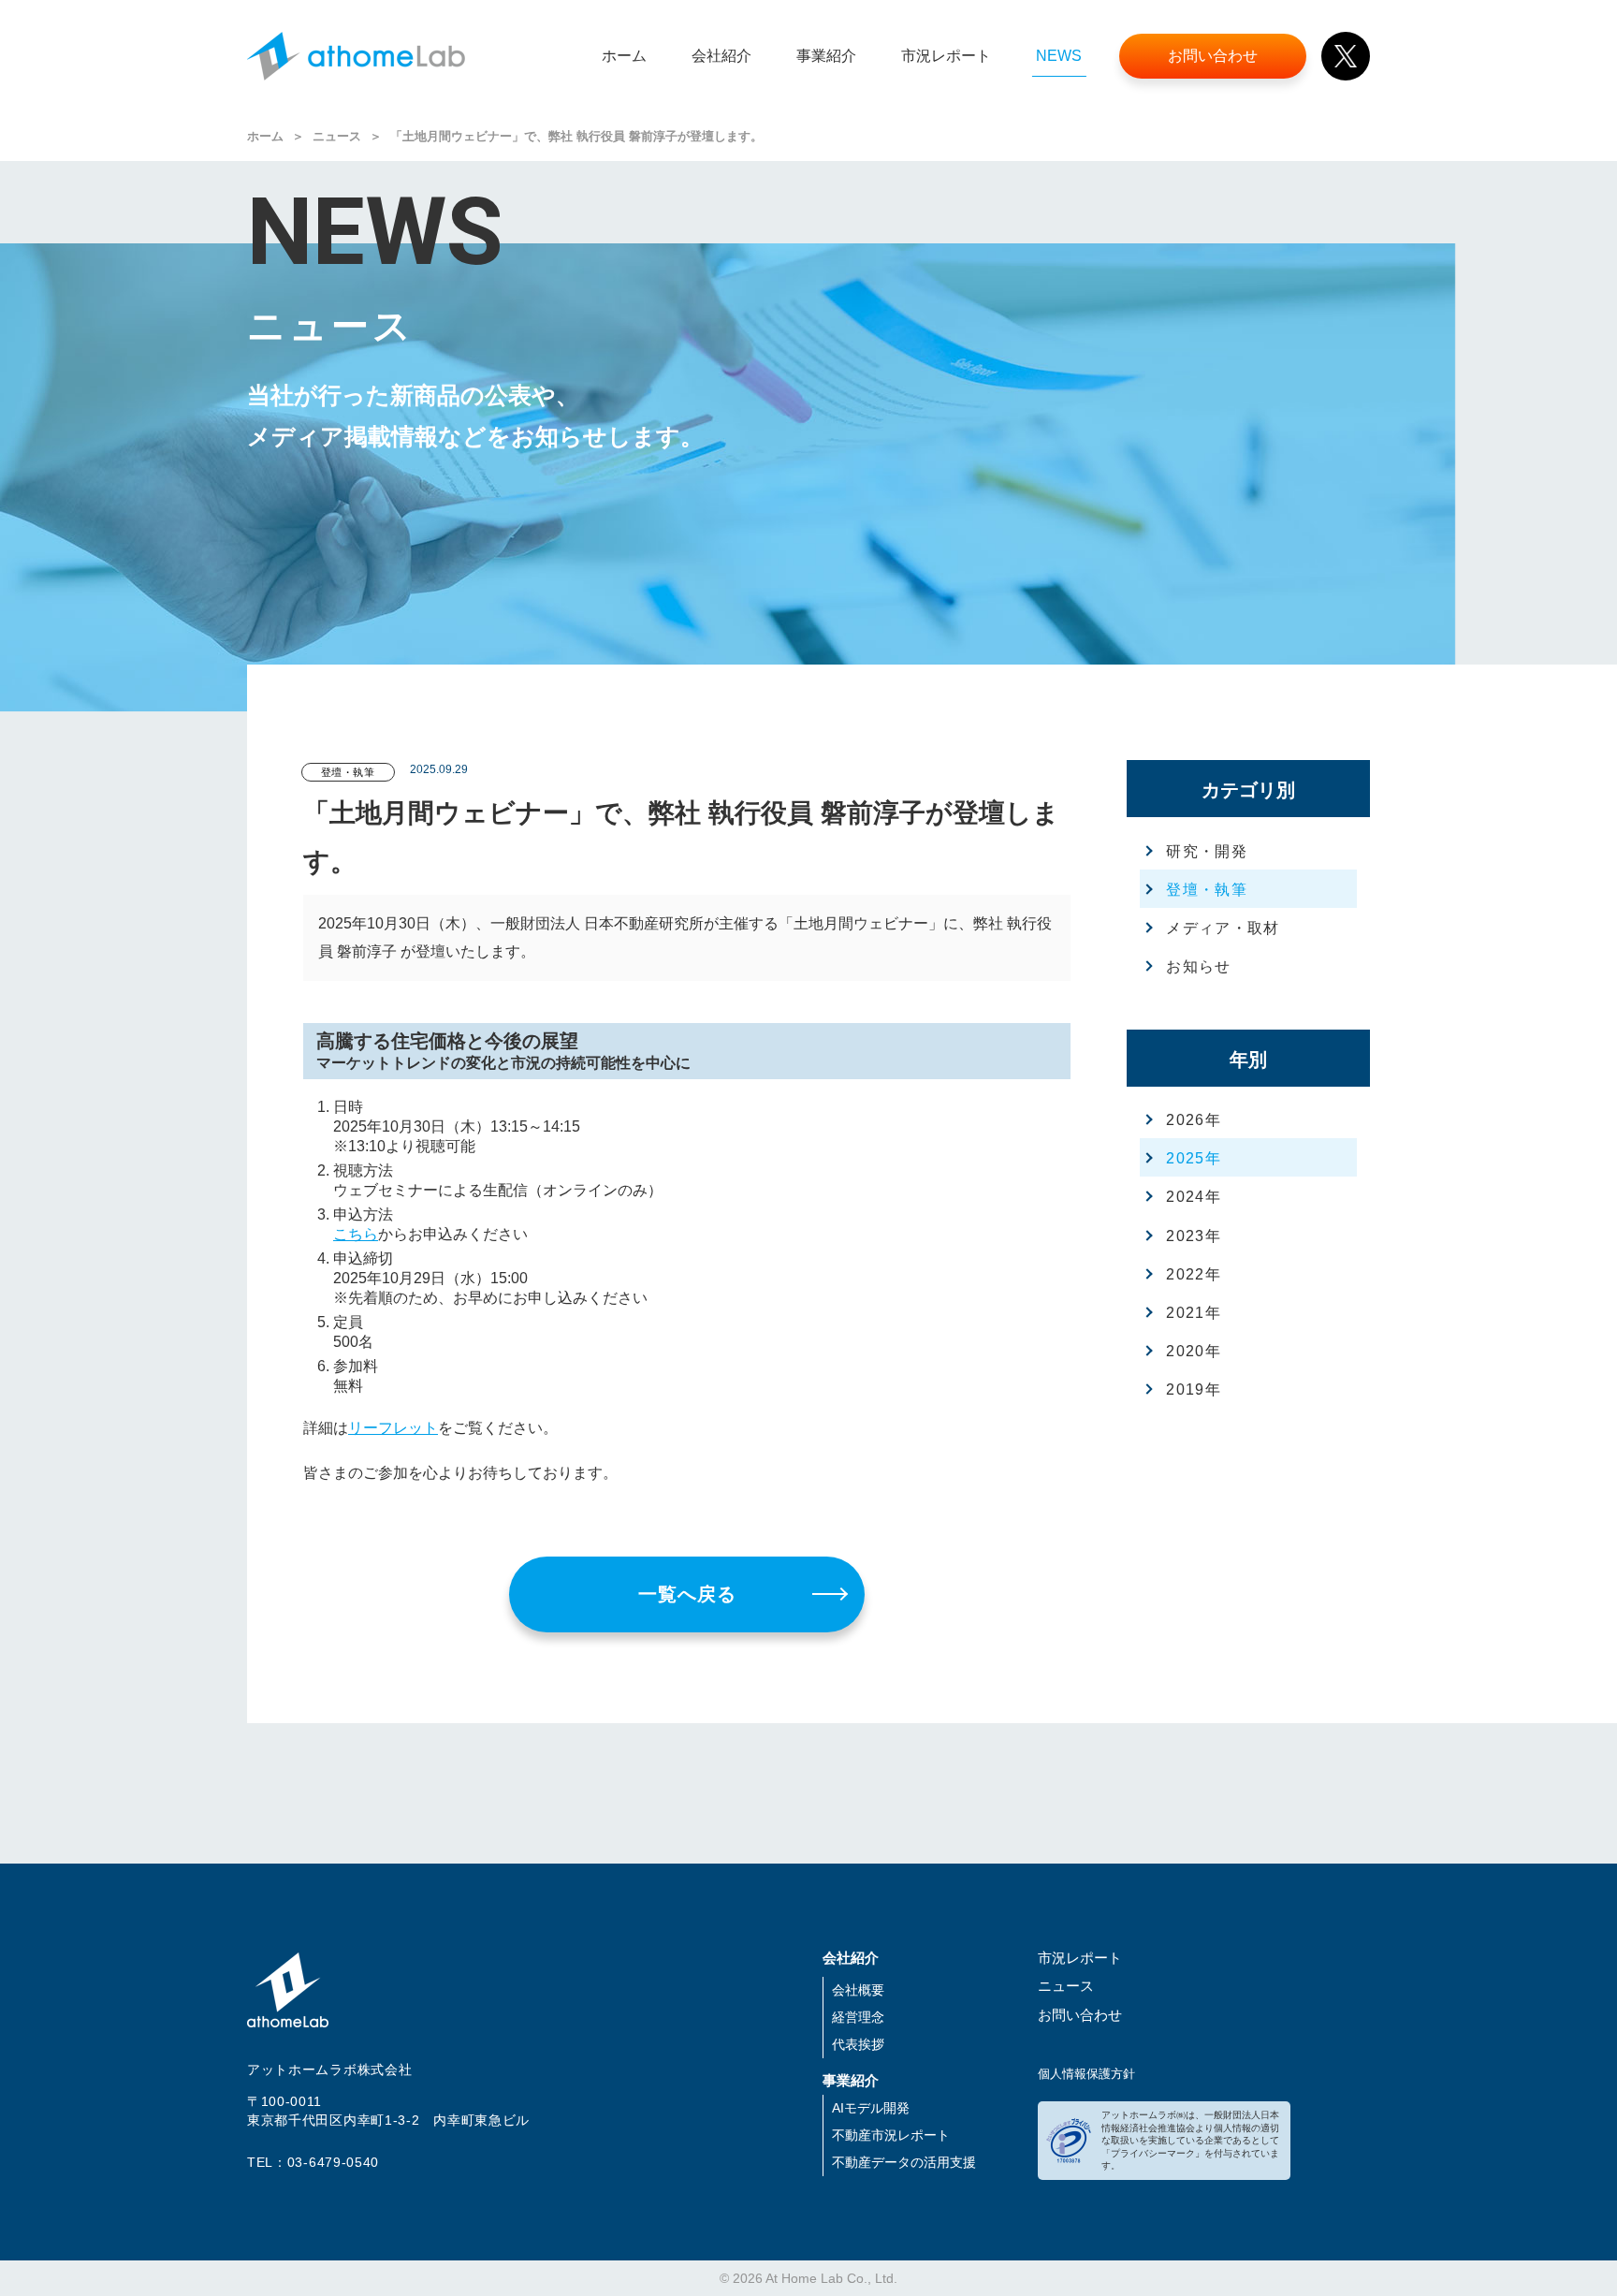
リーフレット (393, 1428)
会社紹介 (851, 1958)
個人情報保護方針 (1086, 2074)
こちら (356, 1234)
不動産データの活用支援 (904, 2162)
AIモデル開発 (871, 2108)
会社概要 (858, 1990)
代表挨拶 (858, 2044)
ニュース (337, 136)
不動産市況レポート (891, 2135)
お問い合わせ (1080, 2015)
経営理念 (858, 2017)
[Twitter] (1346, 56)
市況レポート (1080, 1958)
